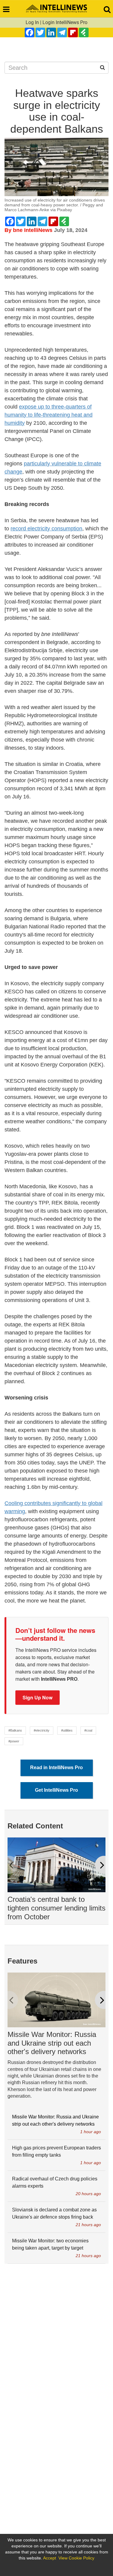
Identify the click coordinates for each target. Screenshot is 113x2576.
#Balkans (15, 1730)
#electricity (42, 1730)
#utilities (67, 1730)
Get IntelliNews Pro (56, 1790)
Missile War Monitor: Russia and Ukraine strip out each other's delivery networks (52, 2043)
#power (14, 1741)
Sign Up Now (38, 1697)
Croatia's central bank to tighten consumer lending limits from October (56, 1908)
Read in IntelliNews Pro (56, 1768)
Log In (32, 22)
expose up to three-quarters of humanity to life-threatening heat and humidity (49, 415)
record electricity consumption (46, 529)
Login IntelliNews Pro (65, 22)
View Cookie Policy (76, 2558)
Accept (50, 2558)
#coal (88, 1730)
